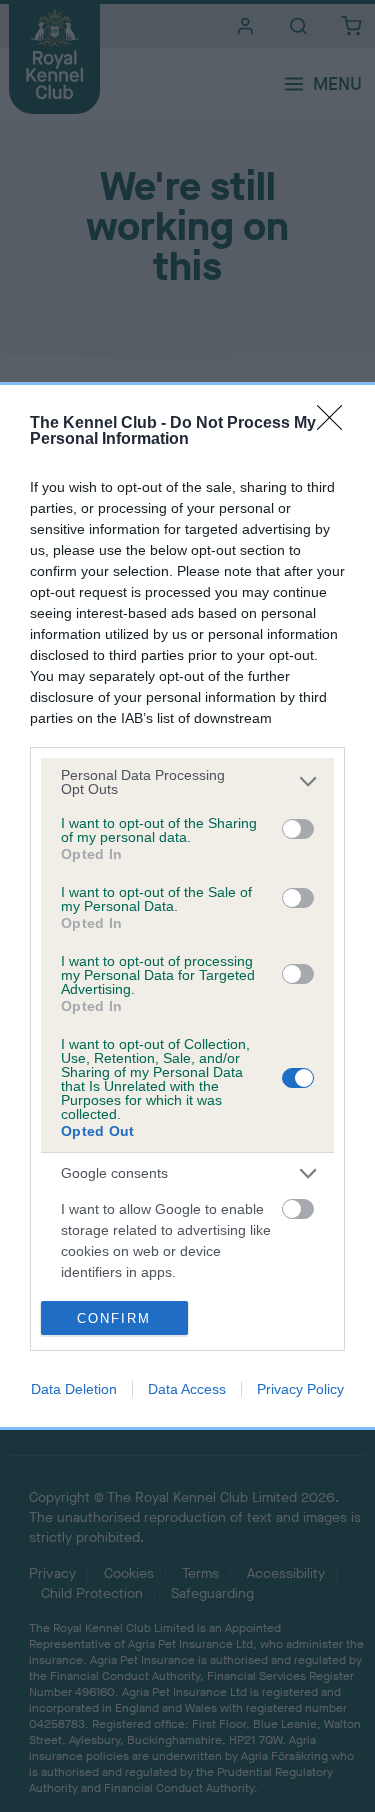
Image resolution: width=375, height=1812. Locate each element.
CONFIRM (114, 1318)
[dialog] (187, 906)
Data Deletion (74, 1389)
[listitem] (187, 782)
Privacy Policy (300, 1389)
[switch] (298, 829)
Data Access (187, 1389)
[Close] (336, 424)
